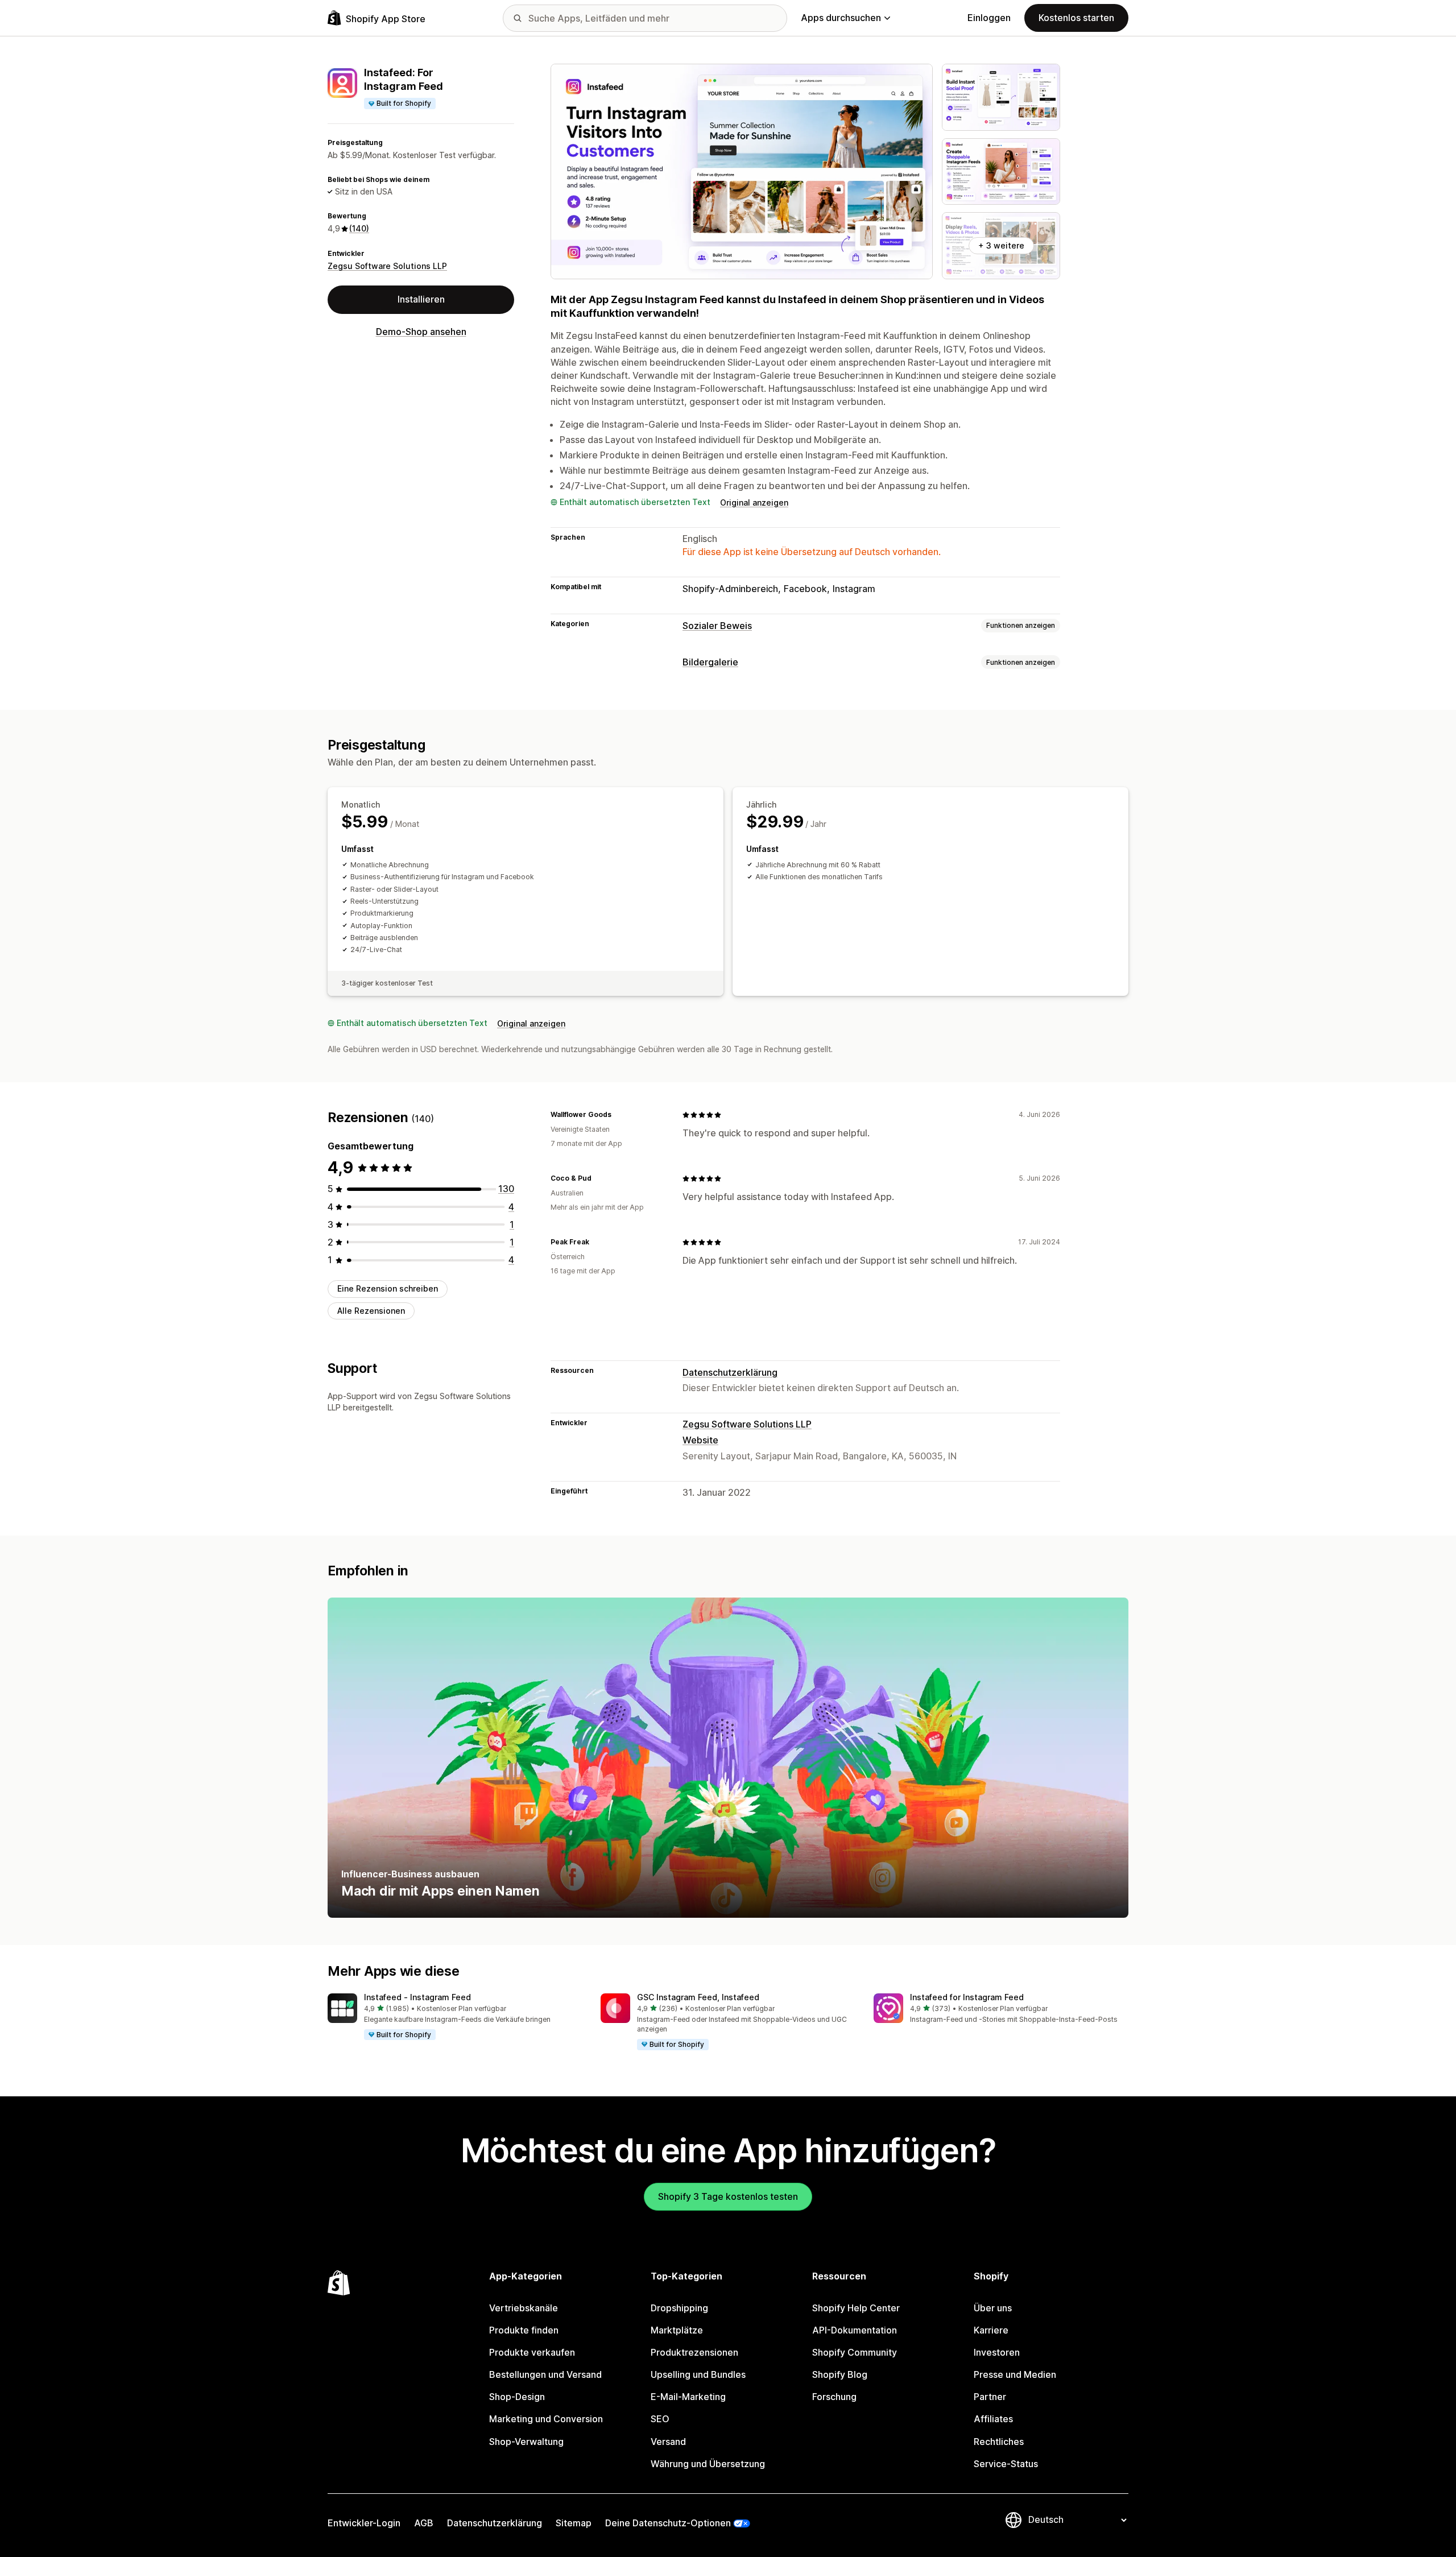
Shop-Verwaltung (526, 2442)
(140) (359, 228)
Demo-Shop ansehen (421, 332)
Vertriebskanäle (524, 2308)
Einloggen (989, 18)
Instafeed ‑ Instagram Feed (417, 1997)
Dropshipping (679, 2308)
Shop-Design (517, 2397)
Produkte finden (524, 2330)
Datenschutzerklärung (730, 1372)
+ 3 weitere (1001, 245)
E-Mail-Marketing (688, 2397)
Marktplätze (677, 2330)
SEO (660, 2419)
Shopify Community (855, 2352)
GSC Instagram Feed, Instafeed (698, 1997)
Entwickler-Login (364, 2523)
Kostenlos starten (1076, 18)
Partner (990, 2397)
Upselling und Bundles (698, 2374)
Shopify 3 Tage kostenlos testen (728, 2196)
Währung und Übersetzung (708, 2464)
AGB (424, 2523)
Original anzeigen (754, 502)
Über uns (993, 2308)
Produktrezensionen (694, 2352)
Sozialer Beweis (717, 626)
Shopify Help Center (856, 2308)
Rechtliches (999, 2442)
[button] (455, 2017)
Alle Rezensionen (371, 1311)
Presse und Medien (1015, 2374)
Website (700, 1440)
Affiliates (993, 2419)
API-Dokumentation (855, 2330)
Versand (668, 2442)
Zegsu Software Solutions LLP (387, 266)
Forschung (834, 2397)
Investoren (997, 2352)
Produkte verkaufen (532, 2352)
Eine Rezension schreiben (388, 1288)
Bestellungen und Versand (545, 2374)
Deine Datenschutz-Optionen (668, 2523)
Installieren (421, 299)
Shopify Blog (840, 2374)
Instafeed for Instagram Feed (967, 1997)
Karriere (991, 2330)
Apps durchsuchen (841, 18)
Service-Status (1006, 2464)
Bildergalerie (710, 662)
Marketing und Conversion (546, 2419)
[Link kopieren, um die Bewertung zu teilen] (618, 1115)
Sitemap (574, 2523)
